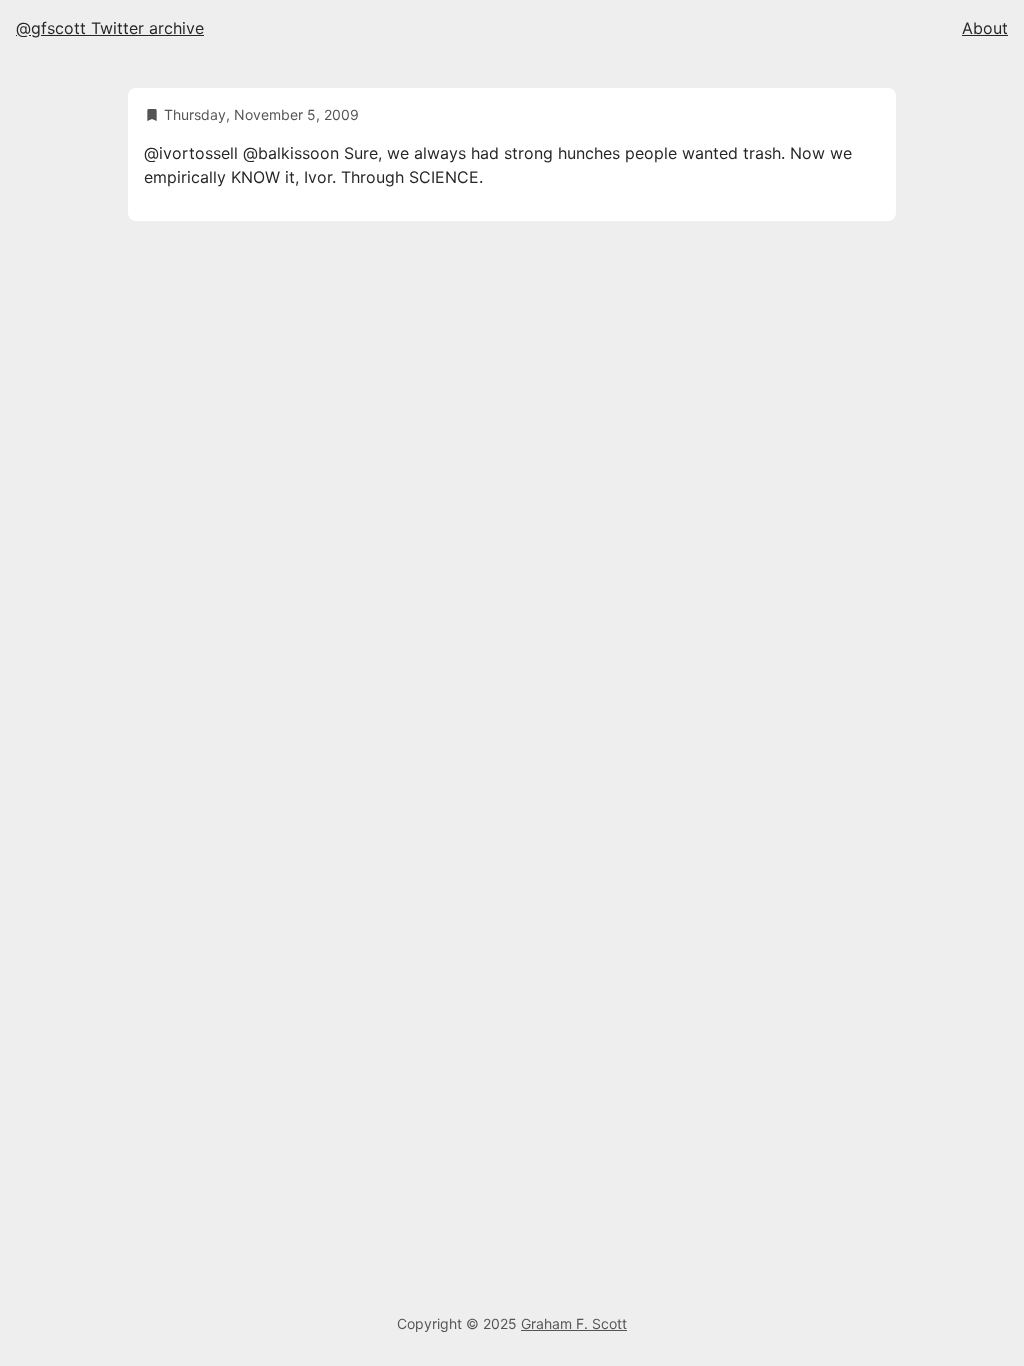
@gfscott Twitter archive (110, 28)
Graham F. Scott (574, 1323)
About (985, 28)
